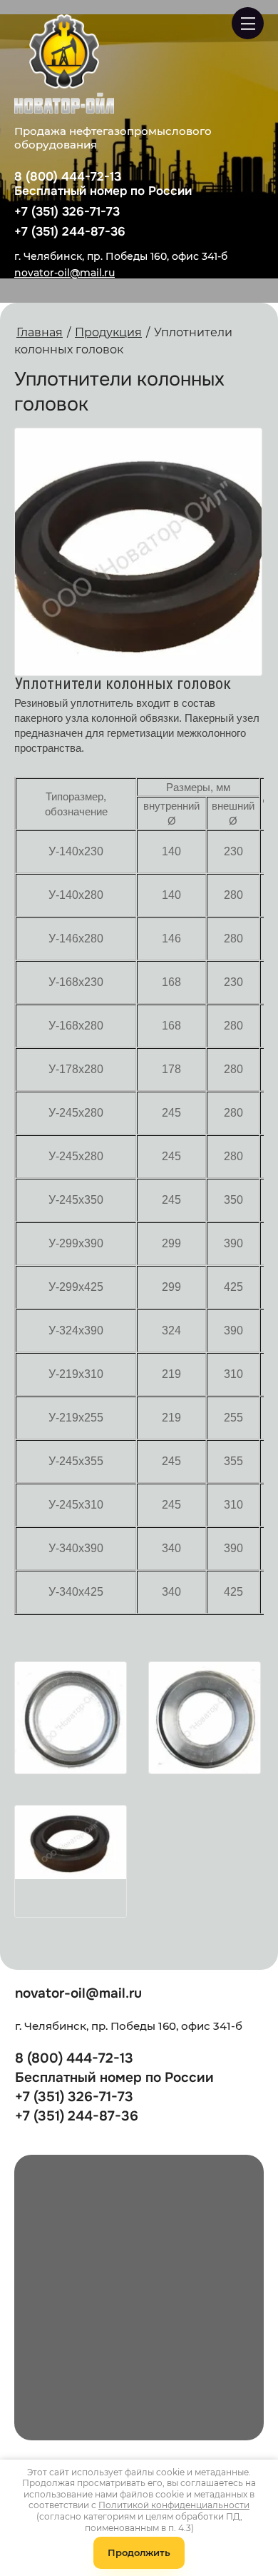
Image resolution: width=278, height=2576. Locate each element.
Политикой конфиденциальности (174, 2505)
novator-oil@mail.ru (65, 273)
